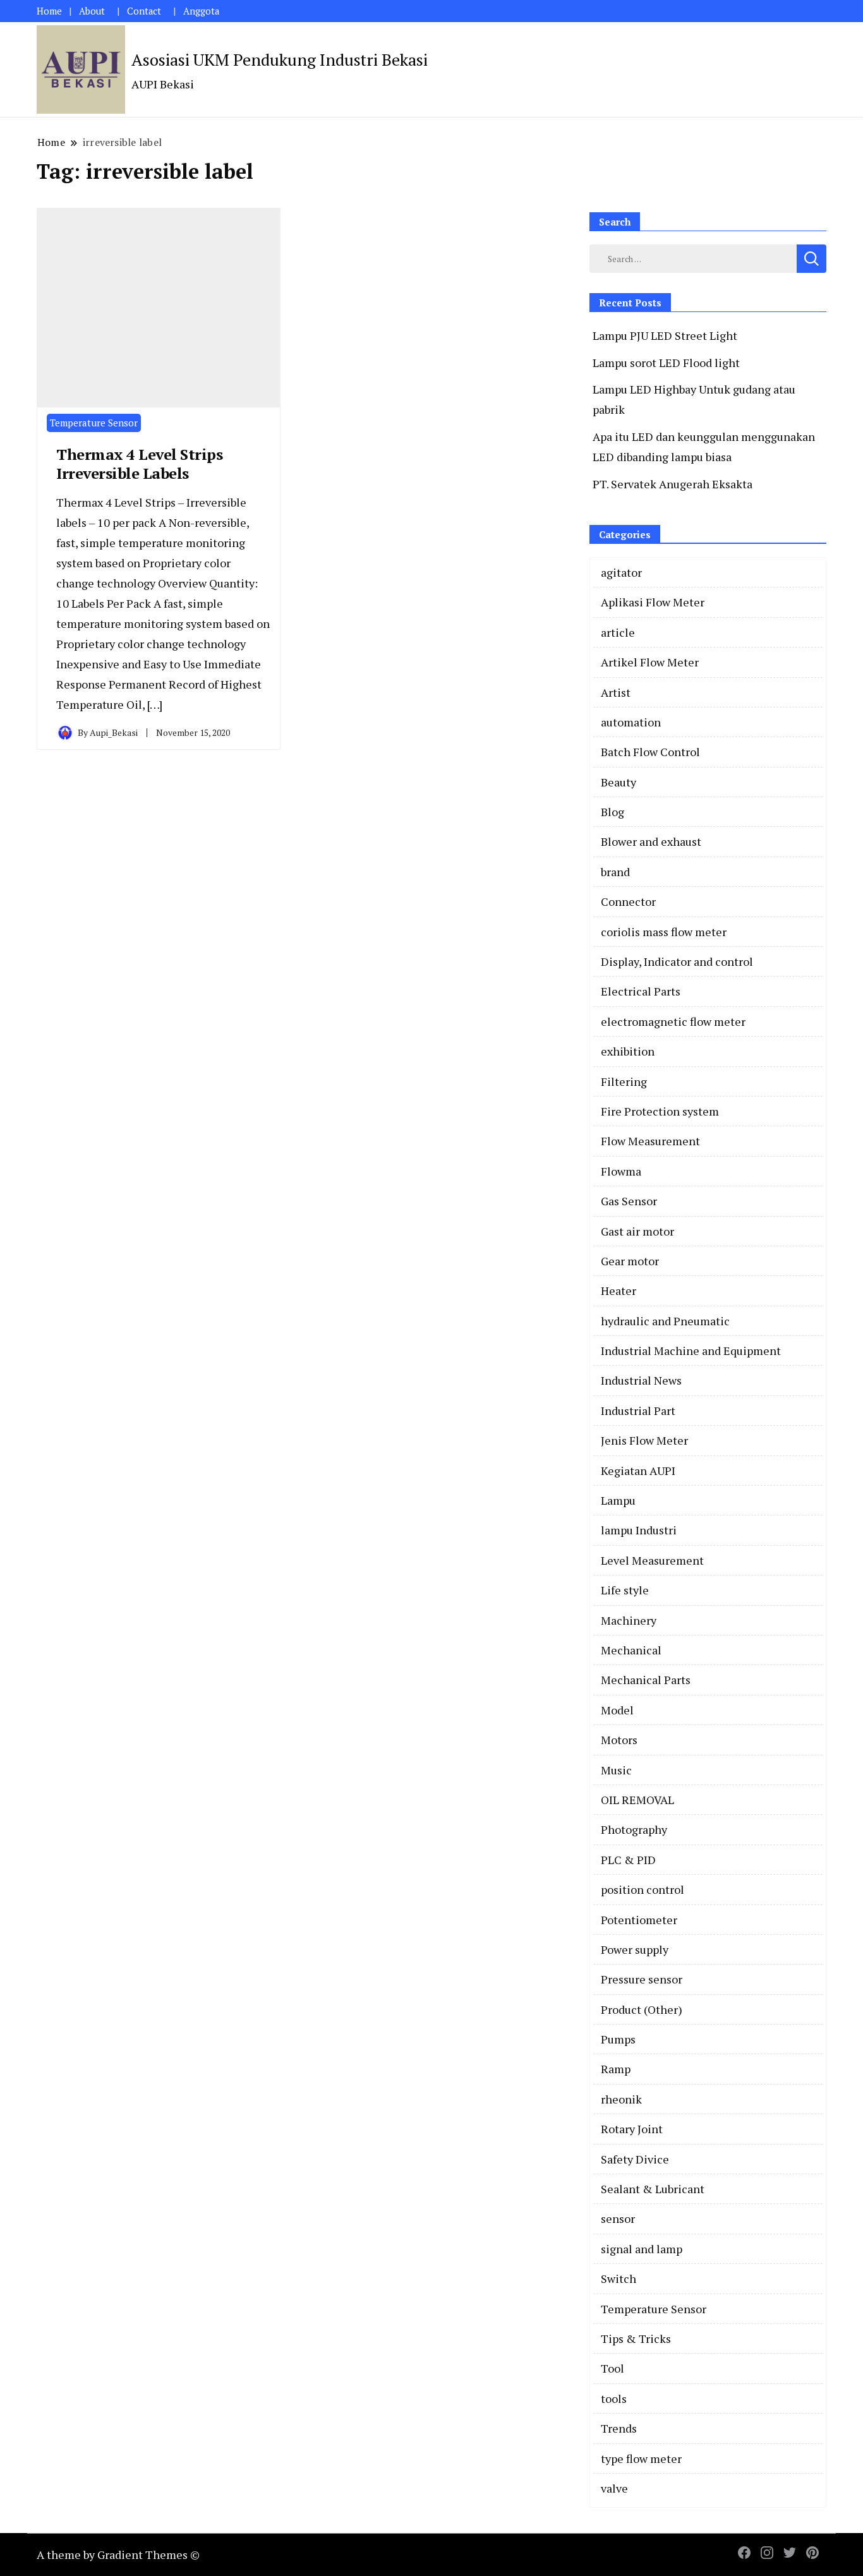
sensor (618, 2218)
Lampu (618, 1500)
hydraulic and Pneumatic (665, 1321)
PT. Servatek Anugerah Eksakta (673, 484)
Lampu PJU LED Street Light (665, 335)
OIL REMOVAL (637, 1800)
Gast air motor (637, 1231)
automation (631, 722)
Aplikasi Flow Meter (653, 602)
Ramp (616, 2069)
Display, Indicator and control (677, 961)
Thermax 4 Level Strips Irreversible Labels (139, 464)
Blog (613, 812)
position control (643, 1889)
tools (614, 2398)
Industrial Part (638, 1411)
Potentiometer (639, 1920)
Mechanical (631, 1650)
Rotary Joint (632, 2129)
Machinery (629, 1620)
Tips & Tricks (636, 2338)
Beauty (619, 782)
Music (616, 1770)
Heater (619, 1291)
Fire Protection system (660, 1111)
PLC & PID (628, 1860)
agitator (621, 572)
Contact (144, 11)
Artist (616, 692)
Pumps (618, 2039)
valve (614, 2488)
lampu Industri (639, 1530)
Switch (619, 2278)
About (92, 11)
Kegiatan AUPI (638, 1471)
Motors (619, 1740)
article (618, 632)
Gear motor (630, 1261)
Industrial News (641, 1380)
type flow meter (641, 2459)
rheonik (621, 2099)
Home (49, 11)
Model (617, 1710)
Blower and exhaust (651, 841)
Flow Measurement (650, 1141)
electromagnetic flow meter (673, 1021)
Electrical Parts (641, 991)
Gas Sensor (629, 1201)
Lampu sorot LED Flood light (666, 363)
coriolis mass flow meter (664, 932)
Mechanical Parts (646, 1680)
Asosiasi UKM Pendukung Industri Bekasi (280, 59)
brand (615, 872)
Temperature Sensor (94, 423)
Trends (619, 2428)
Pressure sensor (642, 1979)
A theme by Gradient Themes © (118, 2555)
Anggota (201, 11)
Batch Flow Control (650, 752)
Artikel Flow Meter (650, 662)
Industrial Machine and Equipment (691, 1351)
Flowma (621, 1171)
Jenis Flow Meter (644, 1440)
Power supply (635, 1949)
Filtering (624, 1081)
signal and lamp (642, 2249)
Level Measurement (652, 1560)
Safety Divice (635, 2159)
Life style (625, 1590)
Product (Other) (642, 2009)
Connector (628, 901)
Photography (634, 1829)
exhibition (628, 1051)
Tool (613, 2368)
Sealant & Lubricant (653, 2189)
